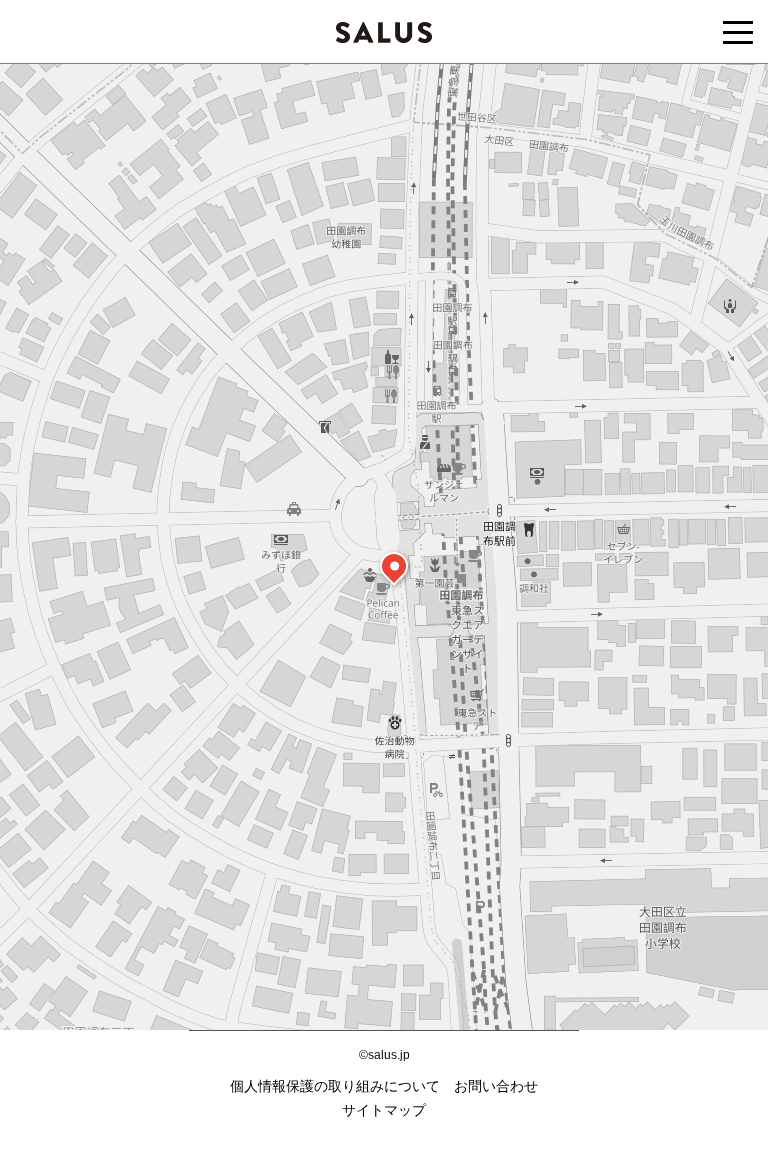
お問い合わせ (496, 1086)
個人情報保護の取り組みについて (335, 1086)
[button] (394, 566)
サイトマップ (384, 1110)
